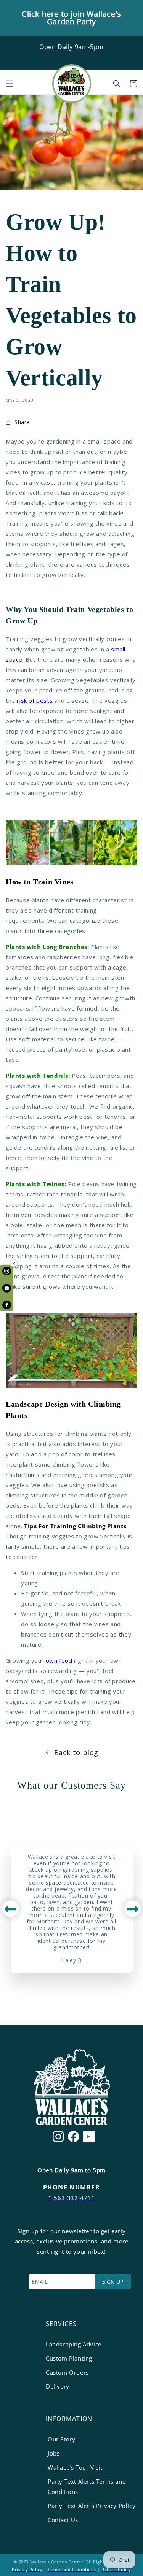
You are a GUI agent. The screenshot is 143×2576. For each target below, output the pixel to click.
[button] (10, 84)
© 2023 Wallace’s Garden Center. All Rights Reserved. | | (71, 2566)
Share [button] (22, 422)
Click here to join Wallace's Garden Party (71, 18)
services (61, 2324)
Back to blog (76, 1752)
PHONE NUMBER (71, 2187)
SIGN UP (113, 2282)
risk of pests (35, 700)
